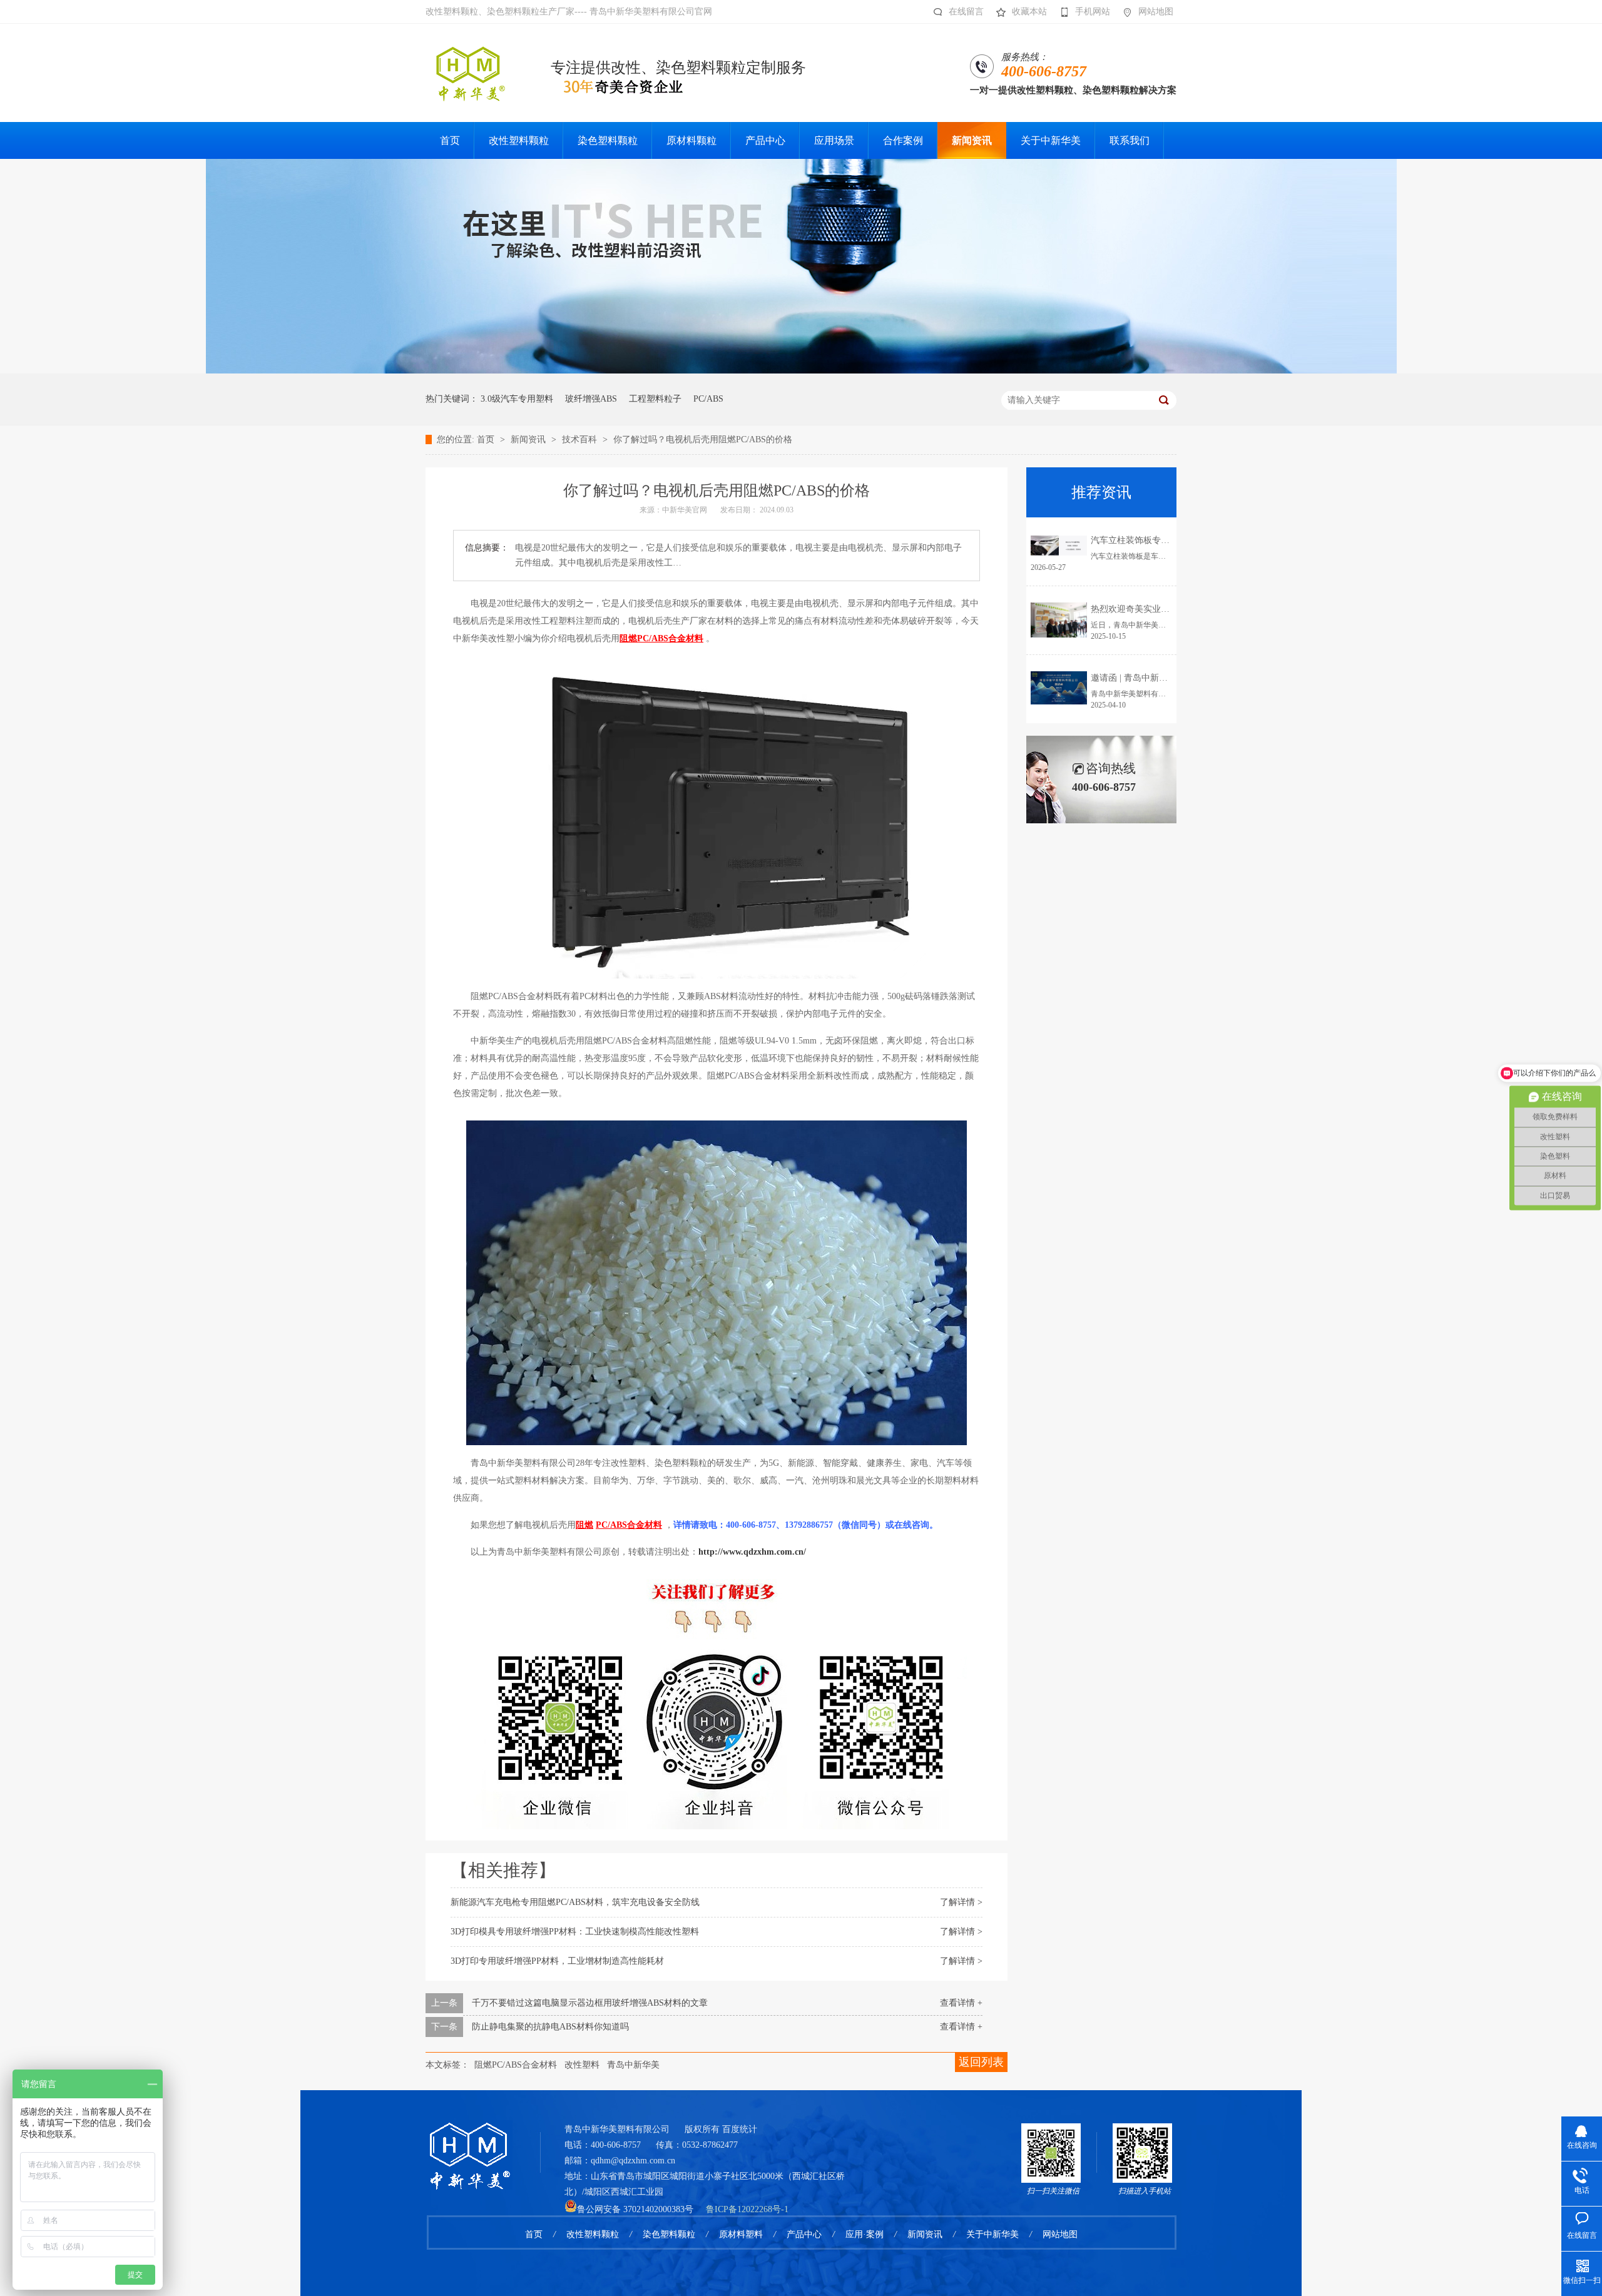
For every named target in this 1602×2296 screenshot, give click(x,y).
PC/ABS (708, 399)
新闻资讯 (529, 439)
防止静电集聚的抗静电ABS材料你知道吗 (550, 2027)
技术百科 (581, 439)
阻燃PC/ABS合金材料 (516, 2065)
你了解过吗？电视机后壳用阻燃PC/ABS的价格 (703, 439)
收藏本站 (1029, 12)
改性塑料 (582, 2065)
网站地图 (1156, 12)
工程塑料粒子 (655, 399)
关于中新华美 (992, 2234)
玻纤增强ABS (591, 399)
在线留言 (966, 12)
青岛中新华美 (633, 2065)
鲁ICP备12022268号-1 (747, 2209)
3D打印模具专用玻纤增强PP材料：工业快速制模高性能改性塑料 (575, 1932)
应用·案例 (865, 2234)
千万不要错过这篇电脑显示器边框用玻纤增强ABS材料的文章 (590, 2003)
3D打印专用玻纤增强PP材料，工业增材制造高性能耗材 (557, 1961)
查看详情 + (961, 2003)
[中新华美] (801, 371)
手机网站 (1093, 12)
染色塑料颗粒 (669, 2234)
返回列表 (981, 2062)
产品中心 (804, 2234)
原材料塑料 (741, 2234)
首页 (487, 439)
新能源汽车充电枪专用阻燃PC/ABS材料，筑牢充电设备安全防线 (575, 1902)
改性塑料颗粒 (593, 2234)
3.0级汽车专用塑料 (517, 399)
